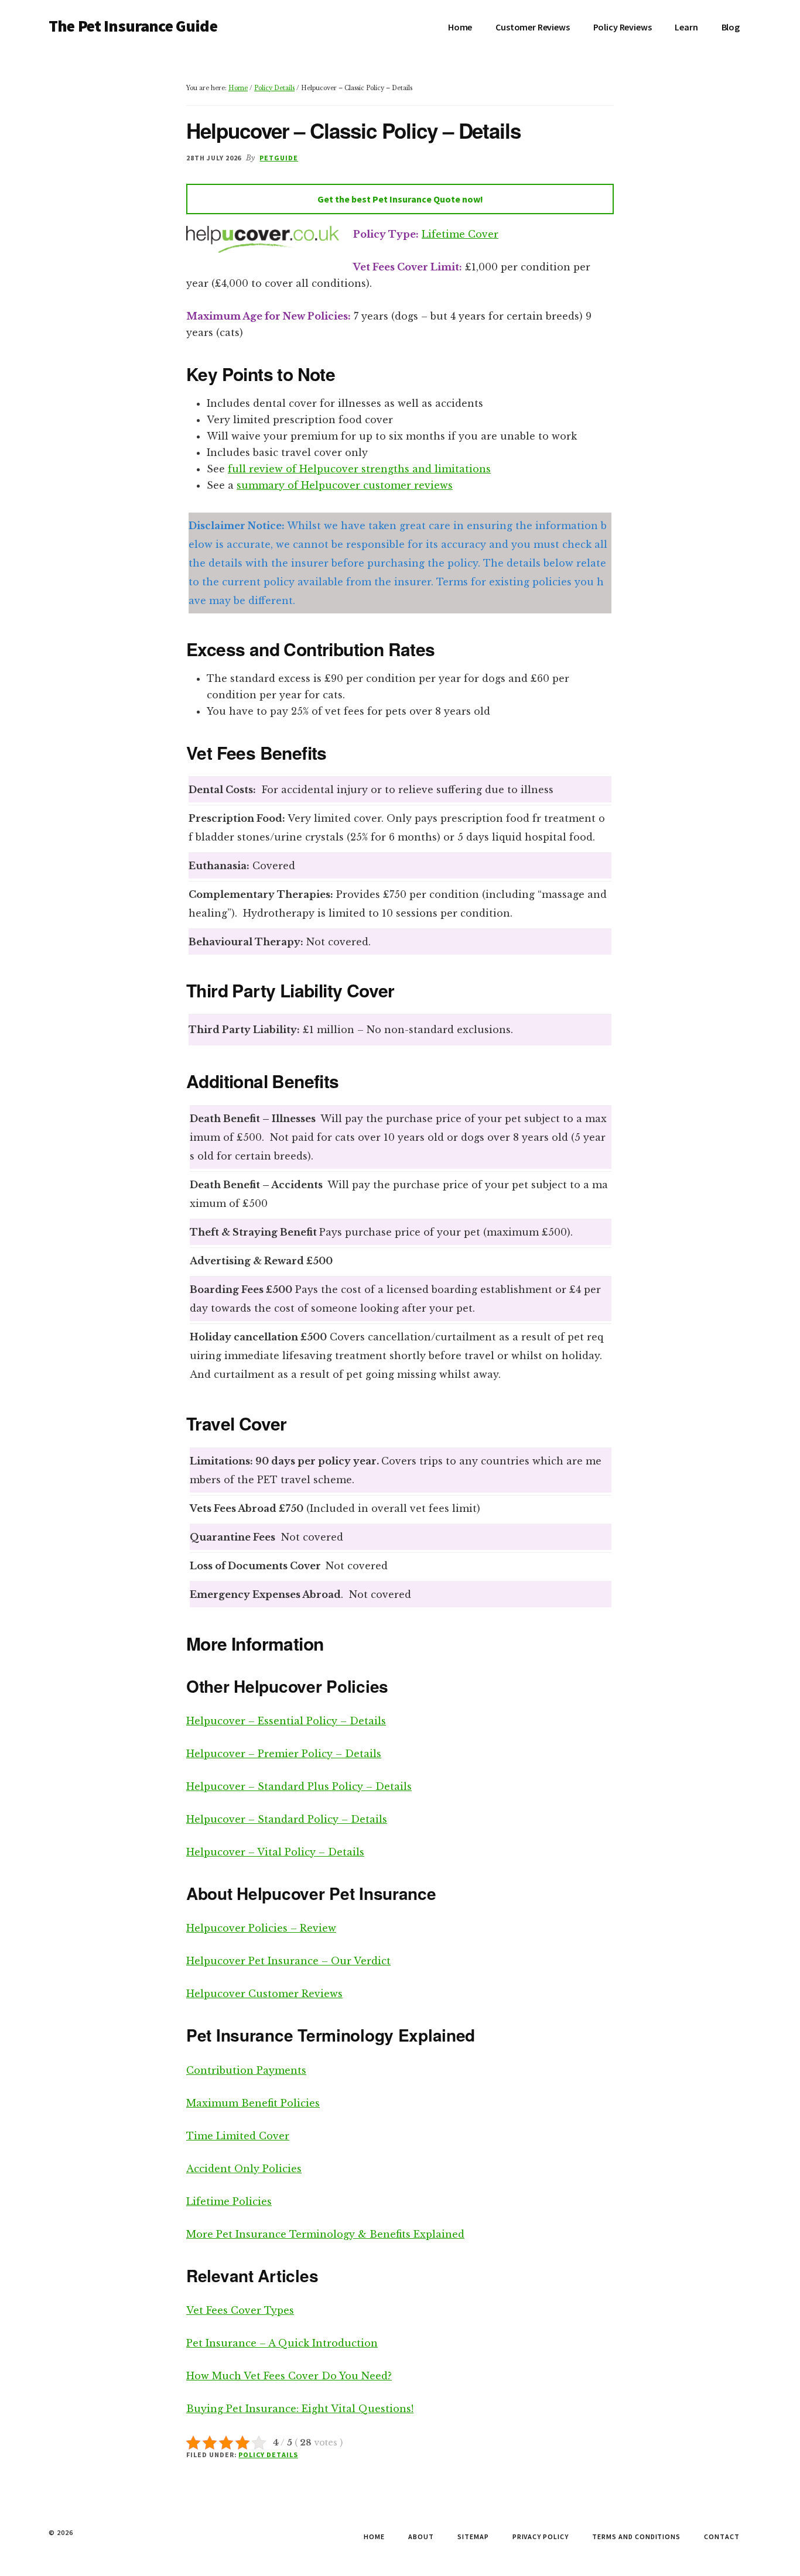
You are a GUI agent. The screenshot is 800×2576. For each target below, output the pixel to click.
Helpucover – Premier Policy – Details (284, 1754)
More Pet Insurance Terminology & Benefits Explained (325, 2234)
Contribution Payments (246, 2070)
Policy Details (268, 2455)
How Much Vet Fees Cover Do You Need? (289, 2376)
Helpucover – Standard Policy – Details (287, 1819)
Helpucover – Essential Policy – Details (286, 1721)
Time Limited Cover (238, 2136)
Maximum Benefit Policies (253, 2103)
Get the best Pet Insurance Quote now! (400, 199)
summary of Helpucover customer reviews (345, 485)
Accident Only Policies (244, 2169)
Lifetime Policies (229, 2201)
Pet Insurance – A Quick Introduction (282, 2343)
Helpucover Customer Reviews (264, 1994)
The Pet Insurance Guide (133, 26)
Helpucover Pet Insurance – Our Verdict (288, 1961)
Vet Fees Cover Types (240, 2310)
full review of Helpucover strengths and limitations (359, 469)
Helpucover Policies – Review (261, 1928)
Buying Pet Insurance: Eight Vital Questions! (300, 2409)
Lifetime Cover (460, 234)
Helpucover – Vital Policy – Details (275, 1852)
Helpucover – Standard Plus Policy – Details (299, 1786)
